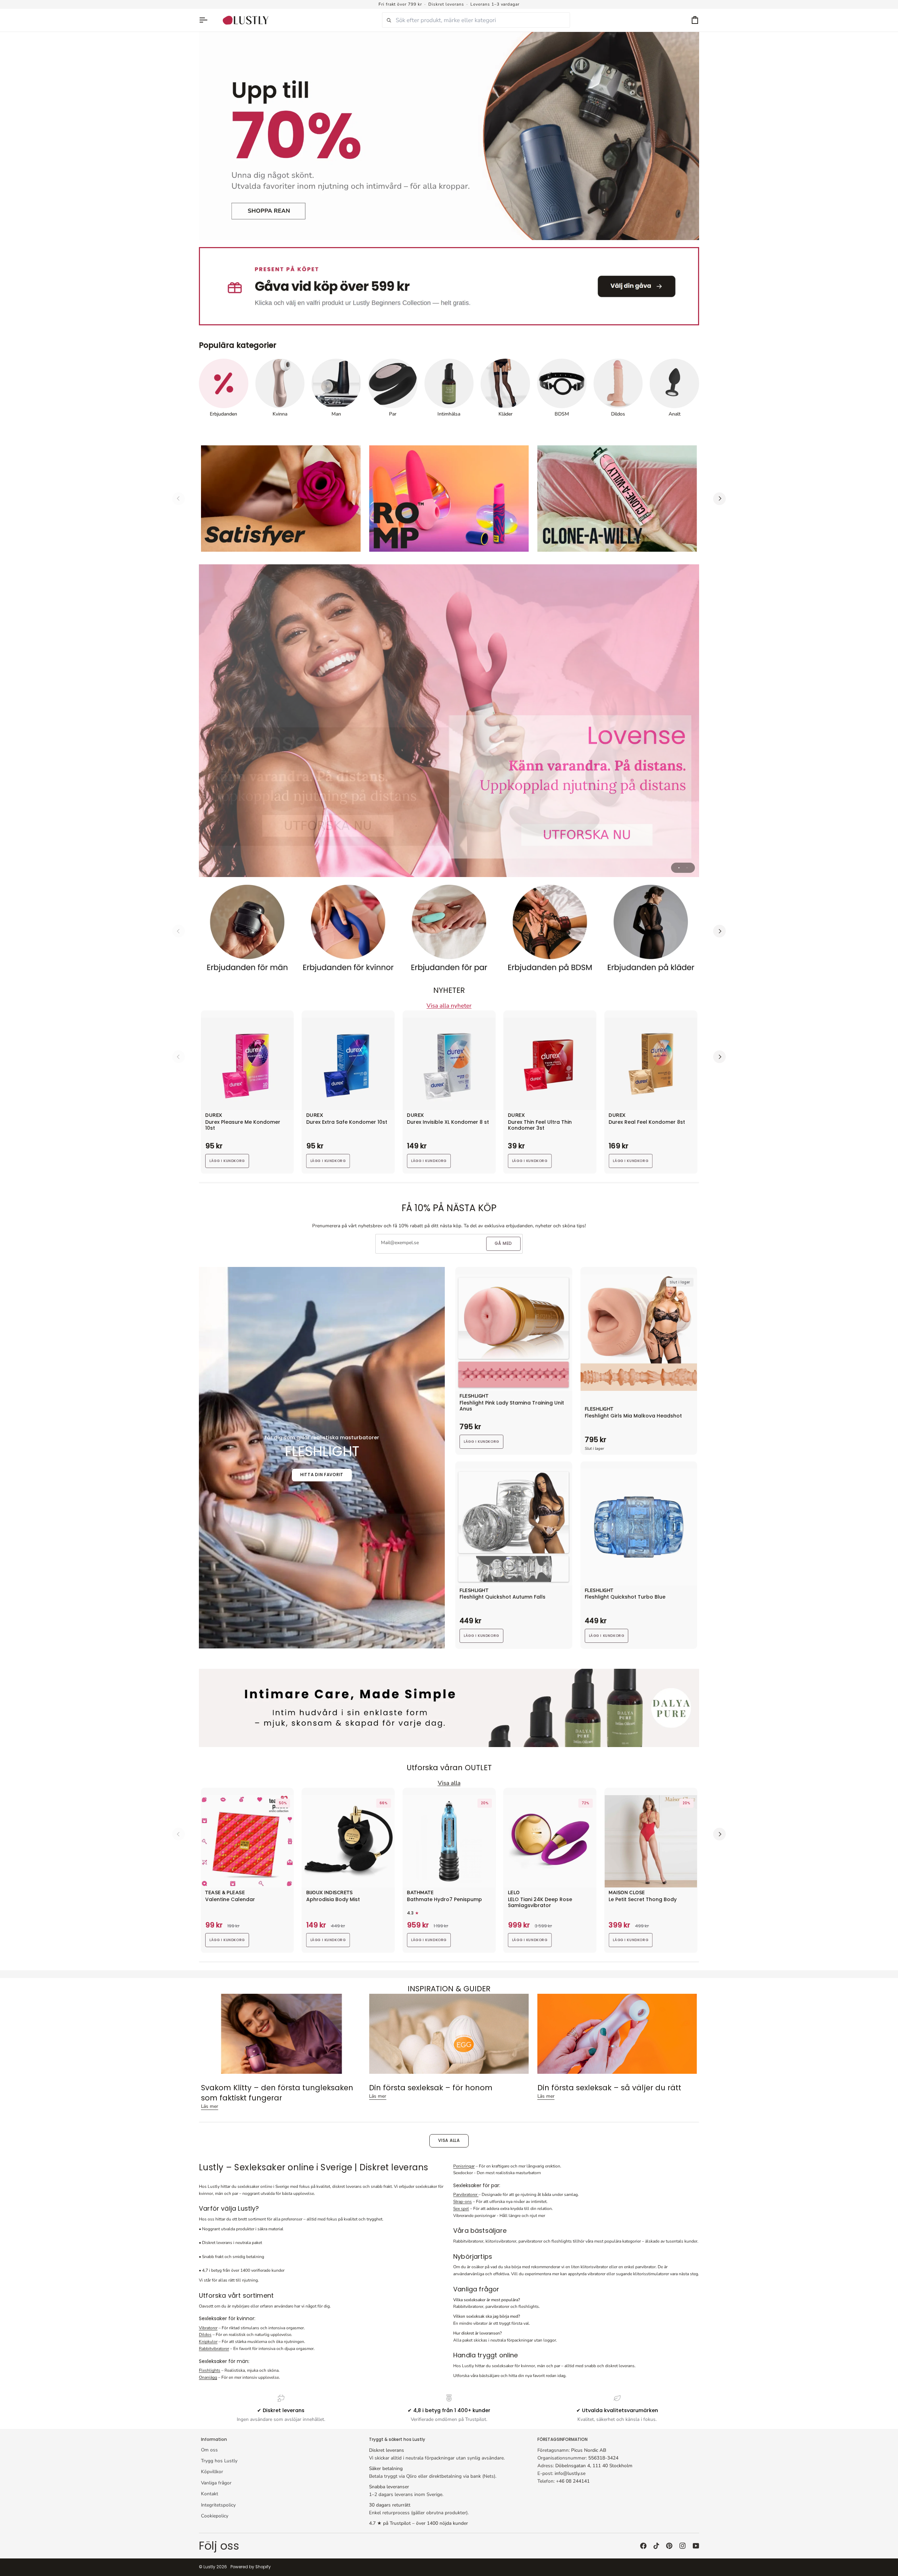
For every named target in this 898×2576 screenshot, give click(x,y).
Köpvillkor (212, 2472)
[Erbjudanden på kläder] (651, 931)
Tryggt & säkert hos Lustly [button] (397, 2439)
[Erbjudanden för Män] (247, 931)
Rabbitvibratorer (214, 2349)
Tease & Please (225, 1893)
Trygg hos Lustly (219, 2461)
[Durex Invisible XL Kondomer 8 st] (449, 1064)
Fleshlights (210, 2370)
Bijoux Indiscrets (330, 1893)
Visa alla (449, 2140)
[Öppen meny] (207, 20)
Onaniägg (208, 2377)
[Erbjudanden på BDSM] (550, 931)
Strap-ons (463, 2202)
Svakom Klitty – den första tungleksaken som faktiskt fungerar (277, 2093)
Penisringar (464, 2166)
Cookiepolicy (215, 2516)
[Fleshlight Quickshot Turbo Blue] (639, 1527)
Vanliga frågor (216, 2483)
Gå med (503, 1243)
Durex (214, 1116)
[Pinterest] (669, 2546)
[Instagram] (683, 2546)
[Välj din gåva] (449, 286)
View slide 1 (679, 868)
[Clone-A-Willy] (617, 499)
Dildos (205, 2335)
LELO (514, 1893)
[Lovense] (449, 721)
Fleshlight (474, 1396)
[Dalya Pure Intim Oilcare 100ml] (449, 1708)
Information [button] (214, 2439)
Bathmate (420, 1893)
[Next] (719, 499)
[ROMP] (449, 499)
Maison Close (627, 1893)
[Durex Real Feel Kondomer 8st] (651, 1064)
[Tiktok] (656, 2546)
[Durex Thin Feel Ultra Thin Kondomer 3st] (550, 1064)
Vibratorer (208, 2328)
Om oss (209, 2450)
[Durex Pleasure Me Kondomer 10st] (247, 1064)
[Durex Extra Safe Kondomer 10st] (348, 1064)
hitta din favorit (322, 1475)
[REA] (449, 136)
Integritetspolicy (218, 2505)
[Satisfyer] (281, 499)
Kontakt (210, 2494)
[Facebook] (643, 2546)
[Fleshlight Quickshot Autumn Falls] (514, 1527)
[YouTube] (696, 2546)
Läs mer (210, 2106)
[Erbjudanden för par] (449, 931)
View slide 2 (687, 868)
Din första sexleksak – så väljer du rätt (609, 2088)
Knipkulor (208, 2342)
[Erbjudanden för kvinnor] (348, 931)
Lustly (209, 2567)
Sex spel (461, 2209)
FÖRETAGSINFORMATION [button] (562, 2439)
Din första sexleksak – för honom (431, 2088)
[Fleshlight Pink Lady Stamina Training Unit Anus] (514, 1333)
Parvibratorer (466, 2195)
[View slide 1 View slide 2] (449, 721)
